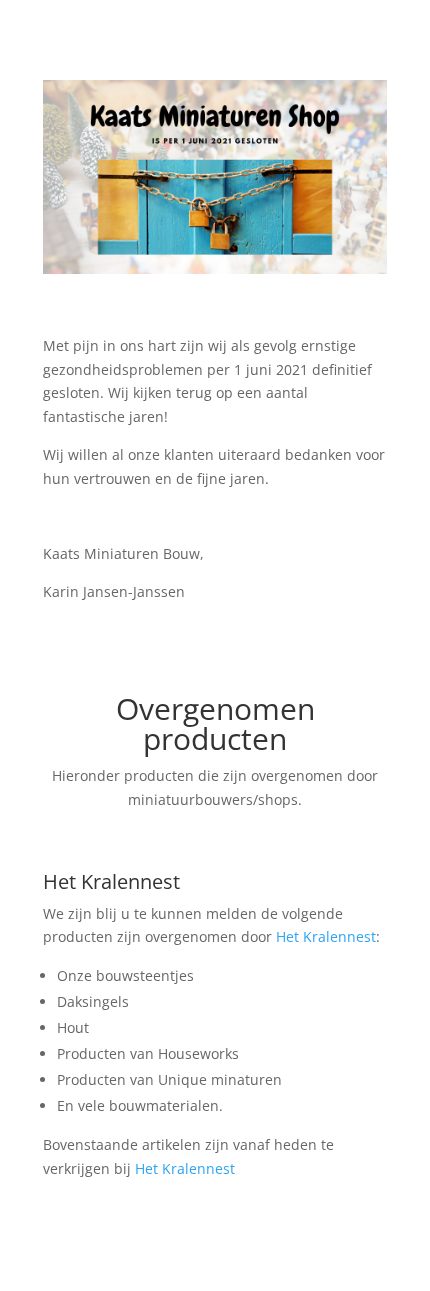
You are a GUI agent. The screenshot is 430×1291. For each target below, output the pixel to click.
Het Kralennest (111, 881)
